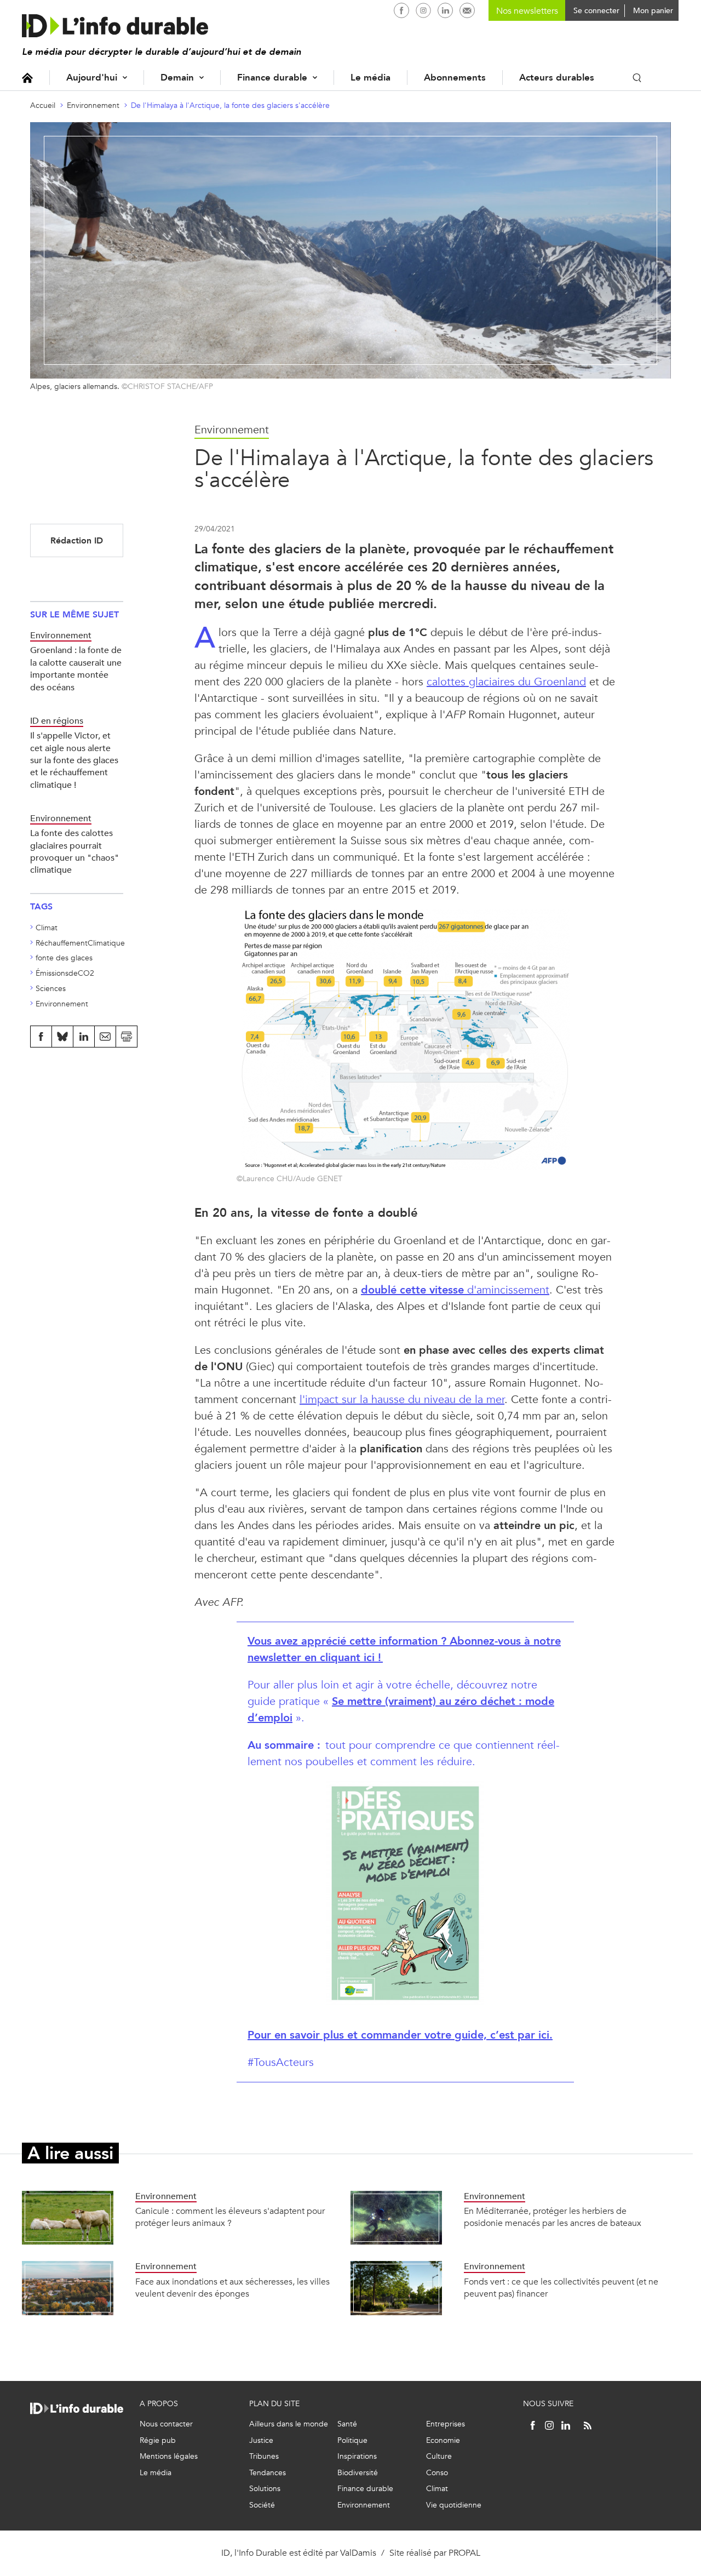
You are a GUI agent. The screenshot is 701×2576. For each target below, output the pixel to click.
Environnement (93, 105)
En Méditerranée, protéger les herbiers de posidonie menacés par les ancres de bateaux (553, 2217)
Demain (177, 78)
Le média (370, 78)
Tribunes (264, 2456)
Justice (261, 2440)
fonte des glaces (64, 958)
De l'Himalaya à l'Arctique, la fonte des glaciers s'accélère (230, 105)
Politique (352, 2440)
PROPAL (464, 2553)
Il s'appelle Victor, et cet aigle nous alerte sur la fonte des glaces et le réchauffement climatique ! (74, 760)
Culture (439, 2456)
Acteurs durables (557, 78)
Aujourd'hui (92, 78)
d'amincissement (455, 1290)
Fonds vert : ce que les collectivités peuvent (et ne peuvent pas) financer (561, 2288)
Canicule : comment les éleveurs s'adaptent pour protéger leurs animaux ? (230, 2217)
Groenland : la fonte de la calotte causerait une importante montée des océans (76, 668)
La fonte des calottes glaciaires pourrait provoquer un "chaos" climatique (74, 851)
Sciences (51, 989)
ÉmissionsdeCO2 (65, 973)
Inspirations (357, 2456)
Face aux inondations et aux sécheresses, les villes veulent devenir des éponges (232, 2288)
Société (262, 2505)
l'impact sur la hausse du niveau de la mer (402, 1399)
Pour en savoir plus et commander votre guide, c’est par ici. (400, 2035)
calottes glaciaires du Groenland (506, 682)
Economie (443, 2440)
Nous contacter (166, 2424)
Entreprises (446, 2424)
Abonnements (455, 78)
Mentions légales (169, 2456)
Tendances (268, 2473)
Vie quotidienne (454, 2505)
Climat (47, 928)
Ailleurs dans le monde (289, 2424)
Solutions (265, 2489)
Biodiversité (358, 2473)
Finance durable (272, 78)
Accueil (27, 78)
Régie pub (158, 2440)
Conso (437, 2473)
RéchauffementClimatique (80, 943)
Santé (347, 2424)
